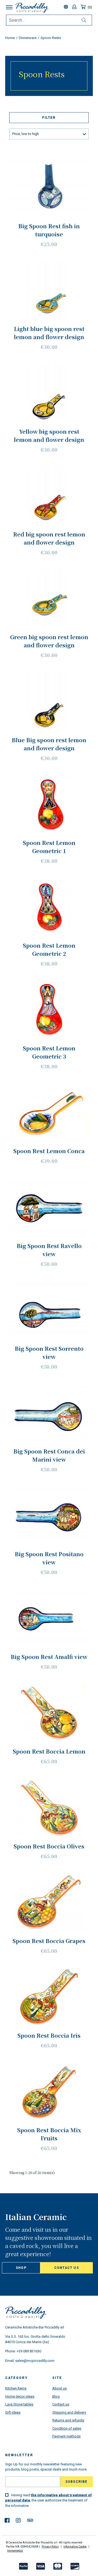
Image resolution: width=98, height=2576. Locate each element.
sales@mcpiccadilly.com (35, 2361)
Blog (56, 2396)
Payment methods (66, 2436)
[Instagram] (18, 2520)
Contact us (67, 2268)
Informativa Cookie (75, 2547)
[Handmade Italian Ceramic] (32, 8)
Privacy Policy (50, 2547)
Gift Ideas (13, 2412)
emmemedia (15, 2551)
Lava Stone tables (19, 2404)
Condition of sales (67, 2428)
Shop (21, 2268)
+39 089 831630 (29, 2351)
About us (59, 2388)
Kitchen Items (16, 2388)
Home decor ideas (20, 2396)
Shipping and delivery (69, 2412)
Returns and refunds (68, 2420)
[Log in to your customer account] (75, 7)
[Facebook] (7, 2520)
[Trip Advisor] (30, 2520)
